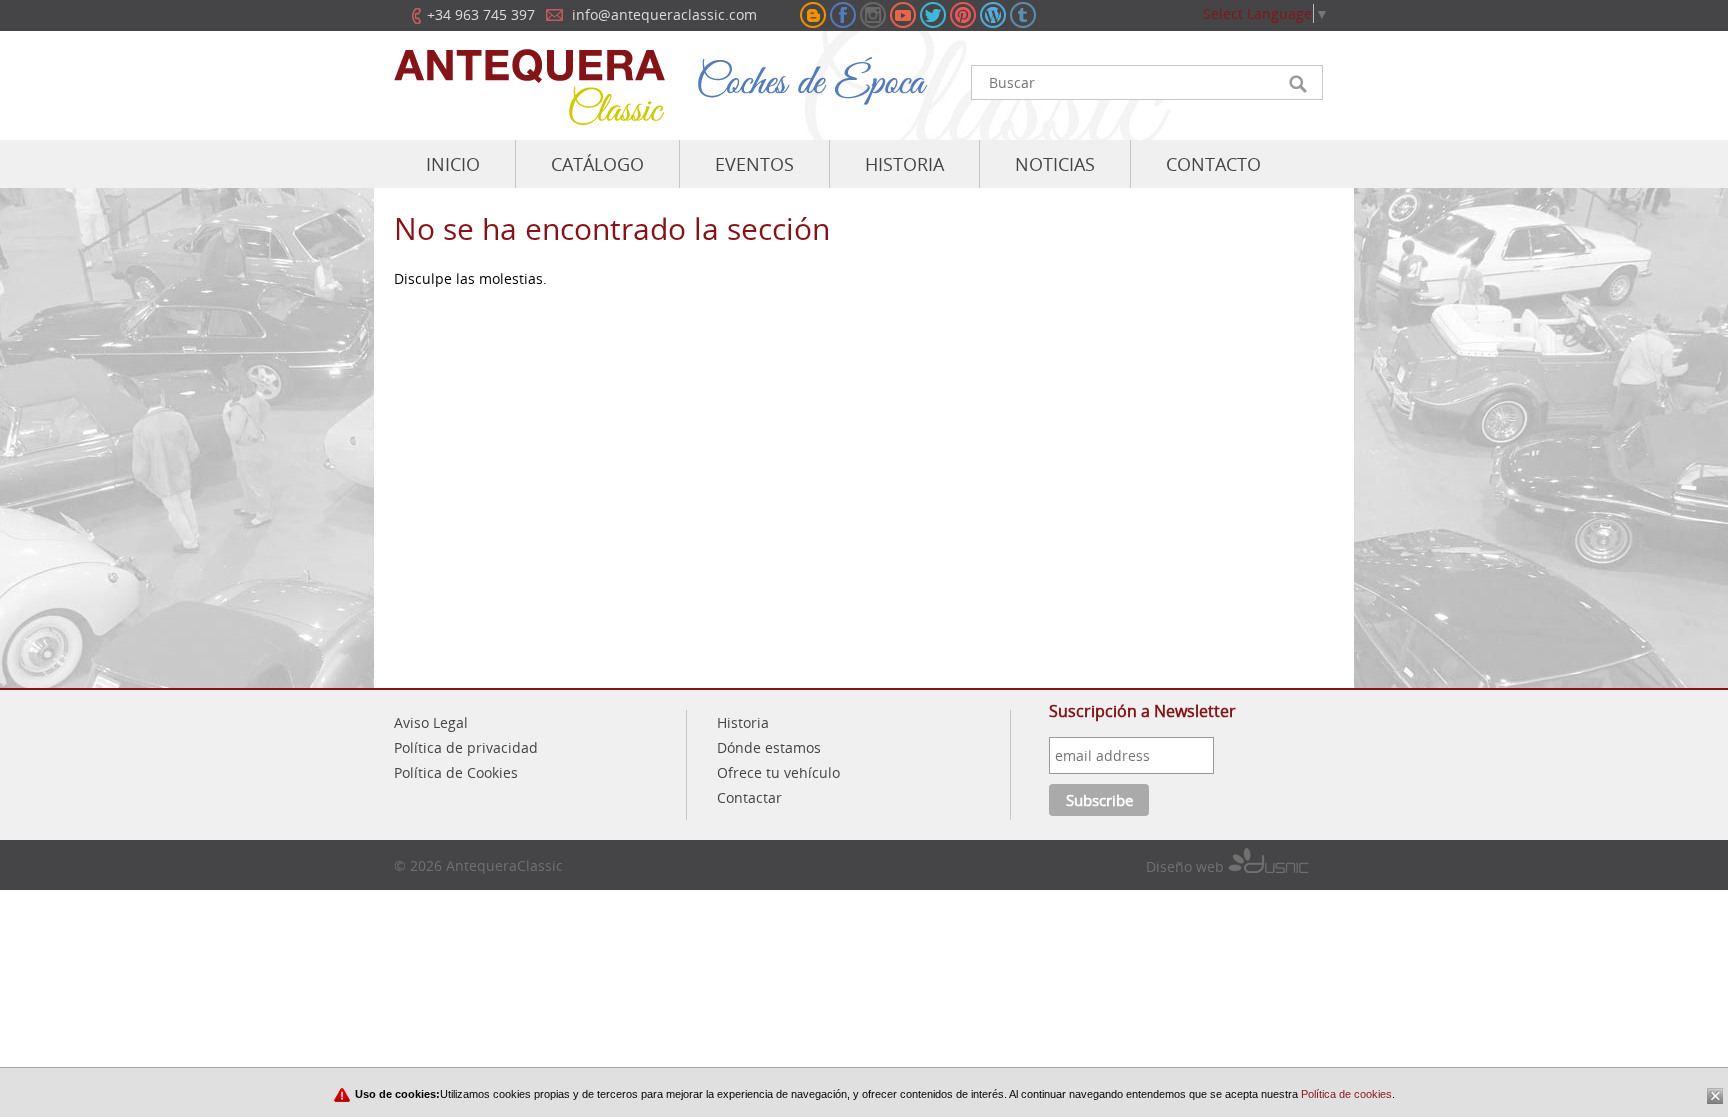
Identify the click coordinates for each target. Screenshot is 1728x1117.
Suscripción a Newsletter (1142, 711)
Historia (743, 722)
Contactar (749, 797)
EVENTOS (754, 164)
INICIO (453, 164)
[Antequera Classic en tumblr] (1023, 15)
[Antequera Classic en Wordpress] (993, 15)
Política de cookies (1345, 1094)
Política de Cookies (456, 772)
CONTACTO (1213, 164)
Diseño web (1187, 866)
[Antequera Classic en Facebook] (843, 15)
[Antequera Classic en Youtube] (903, 15)
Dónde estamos (769, 747)
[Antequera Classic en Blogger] (813, 15)
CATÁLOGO (597, 164)
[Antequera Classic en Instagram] (873, 15)
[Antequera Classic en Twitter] (933, 15)
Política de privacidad (466, 747)
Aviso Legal (431, 722)
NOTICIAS (1055, 164)
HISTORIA (904, 164)
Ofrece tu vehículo (778, 772)
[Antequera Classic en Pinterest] (963, 15)
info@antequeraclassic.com (664, 14)
